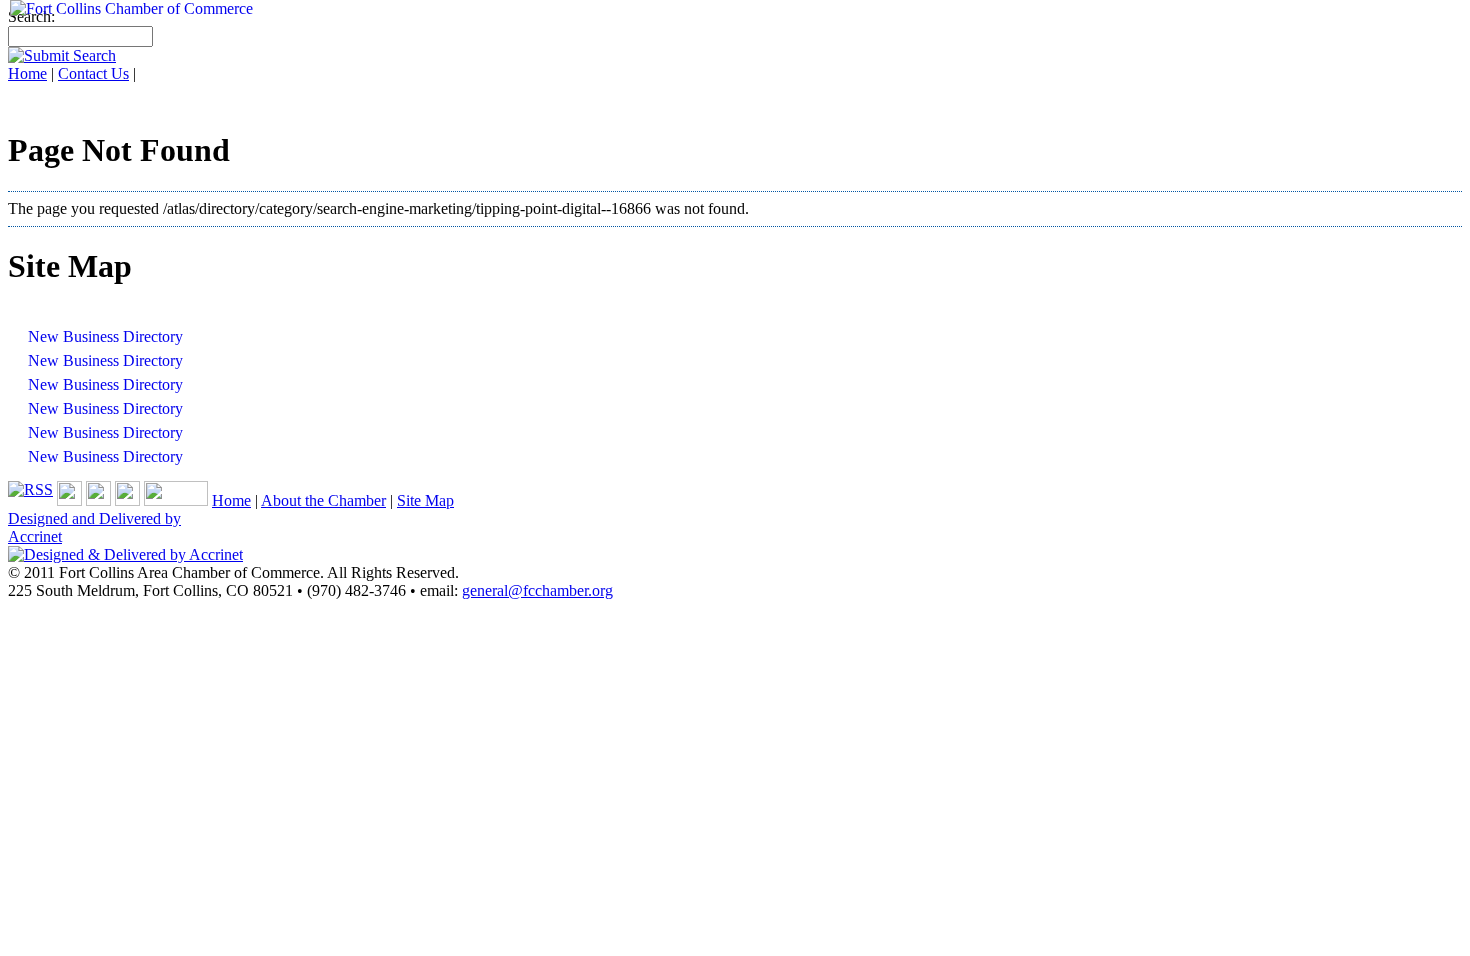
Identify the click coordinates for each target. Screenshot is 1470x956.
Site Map (425, 500)
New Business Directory (105, 336)
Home (231, 500)
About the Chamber (323, 500)
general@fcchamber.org (537, 590)
